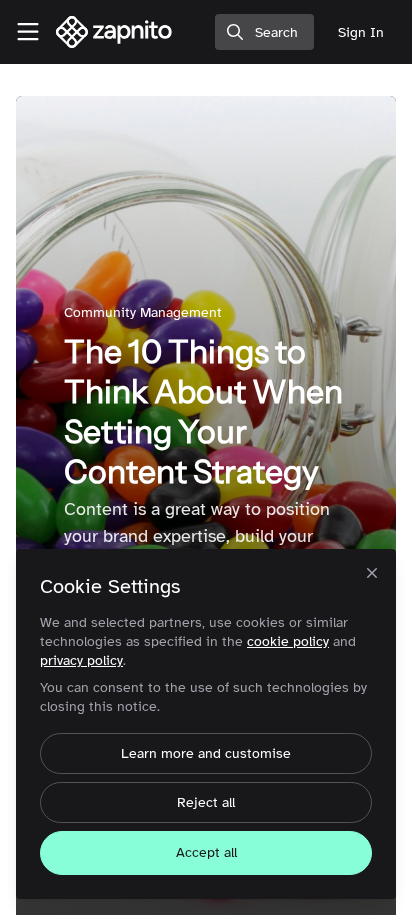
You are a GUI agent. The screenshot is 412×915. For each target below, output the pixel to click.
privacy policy (81, 660)
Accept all (206, 852)
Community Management (143, 312)
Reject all (206, 802)
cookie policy (288, 641)
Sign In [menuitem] (361, 32)
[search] (264, 32)
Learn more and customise (206, 753)
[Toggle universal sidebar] (28, 32)
